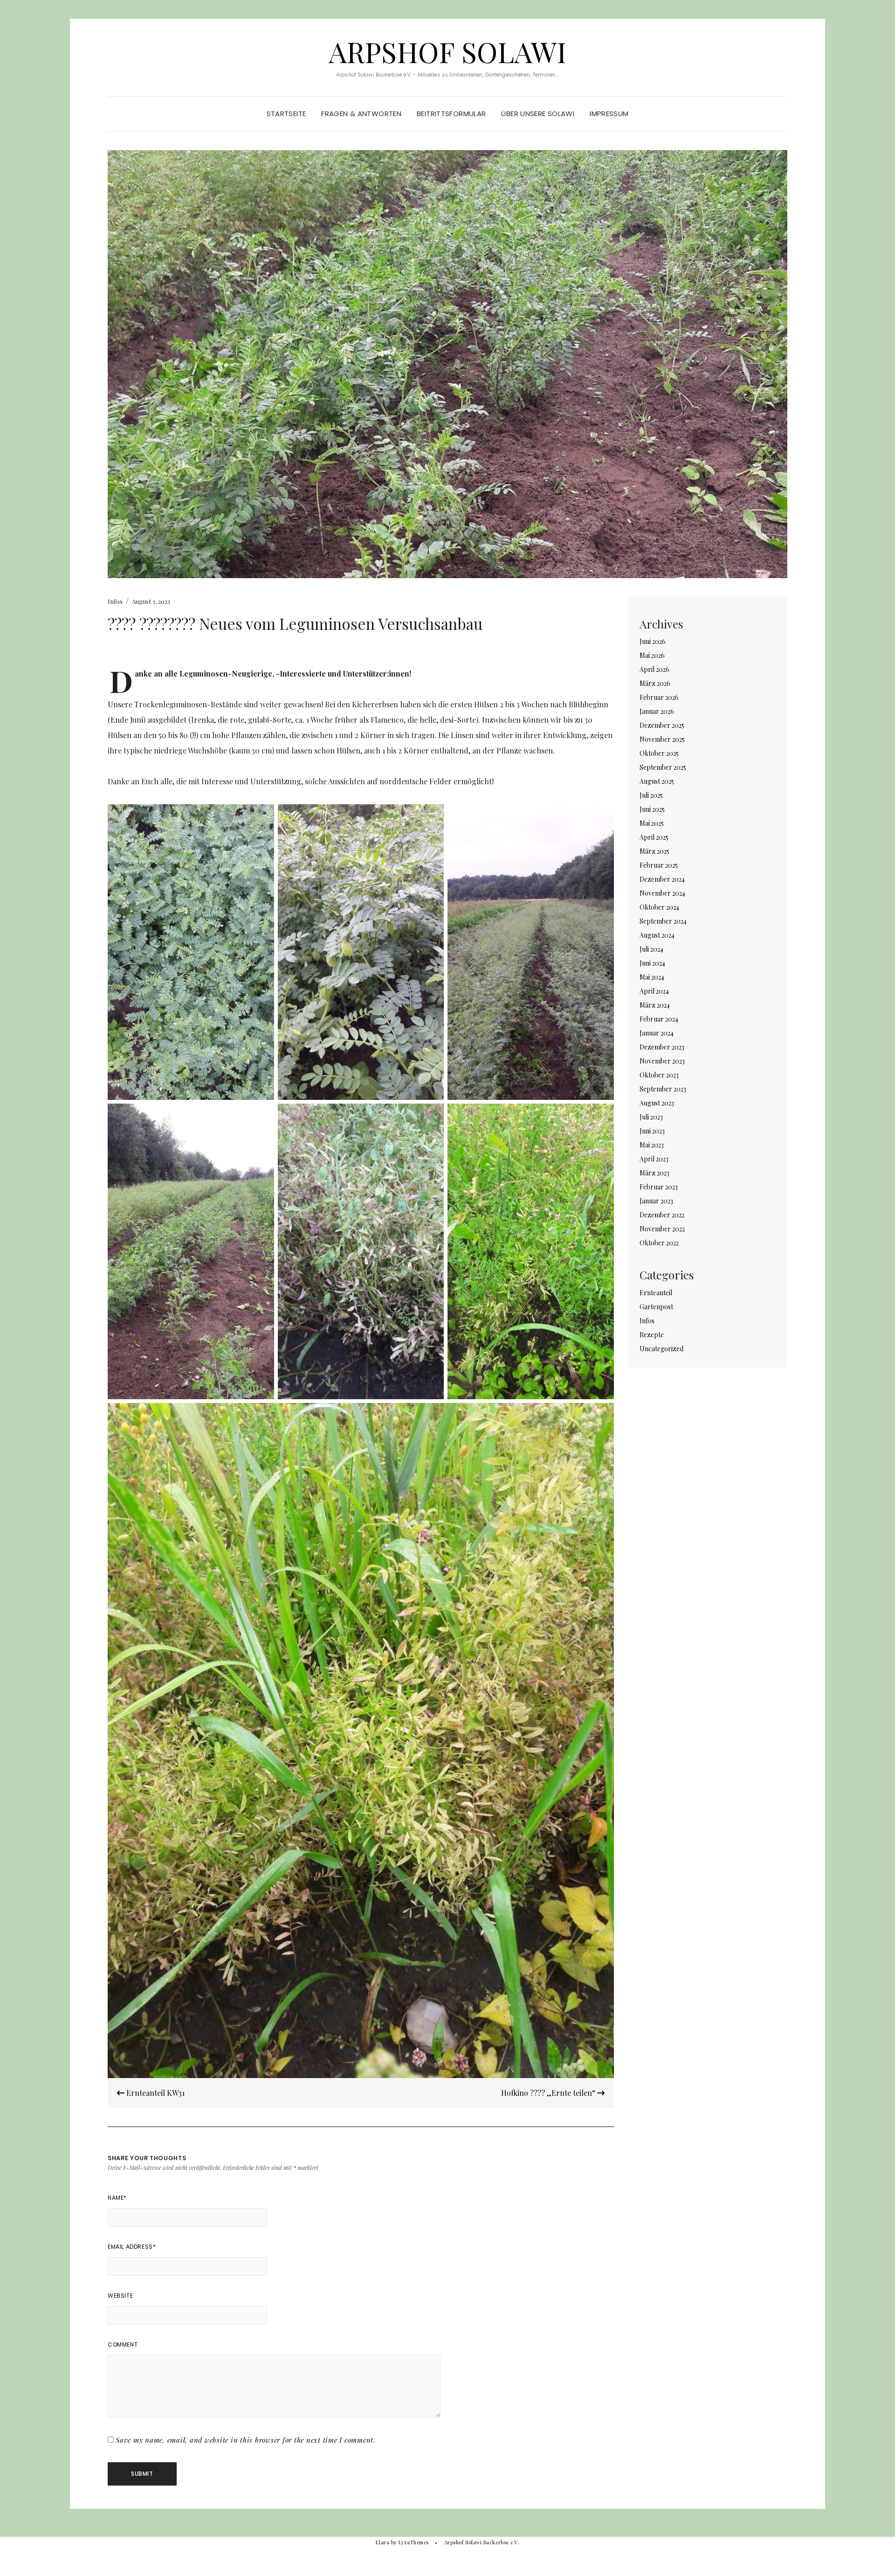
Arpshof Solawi (447, 51)
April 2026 (654, 669)
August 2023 (657, 1103)
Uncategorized (661, 1349)
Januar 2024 (657, 1033)
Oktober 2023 (659, 1075)
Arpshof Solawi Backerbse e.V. (482, 2542)
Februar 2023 (659, 1187)
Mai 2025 (652, 823)
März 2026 (655, 683)
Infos (115, 601)
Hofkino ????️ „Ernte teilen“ (549, 2093)
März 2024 (655, 1005)
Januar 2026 (657, 711)
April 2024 (654, 991)
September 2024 (663, 921)
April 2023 (654, 1159)
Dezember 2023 (662, 1047)
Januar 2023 (656, 1201)
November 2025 (662, 739)
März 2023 (654, 1173)
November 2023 (662, 1061)
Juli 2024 (651, 949)
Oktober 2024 (659, 907)
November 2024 (662, 893)
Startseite (286, 114)
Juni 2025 (652, 809)
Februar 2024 (659, 1019)
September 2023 (663, 1089)
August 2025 (657, 781)
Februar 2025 (659, 865)
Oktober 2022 (659, 1243)
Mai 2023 (652, 1145)
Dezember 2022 (662, 1215)
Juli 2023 (651, 1117)
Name (117, 2198)
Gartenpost (656, 1307)
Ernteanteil (656, 1293)
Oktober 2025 (659, 753)
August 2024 (657, 935)
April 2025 (654, 837)
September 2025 (663, 767)
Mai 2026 (652, 655)
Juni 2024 (652, 963)
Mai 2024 (652, 977)
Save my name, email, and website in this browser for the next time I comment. (246, 2440)
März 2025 (654, 851)
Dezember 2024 (662, 879)
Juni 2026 (653, 641)
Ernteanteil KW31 (155, 2093)
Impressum (609, 114)
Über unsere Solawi (538, 114)
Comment (123, 2345)
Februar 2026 (659, 697)
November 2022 (662, 1229)
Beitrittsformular (451, 114)
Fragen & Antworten (361, 114)
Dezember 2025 (662, 725)
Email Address (132, 2247)
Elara (382, 2542)
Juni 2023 (652, 1131)
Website (120, 2296)
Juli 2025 (651, 795)
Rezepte (652, 1335)
